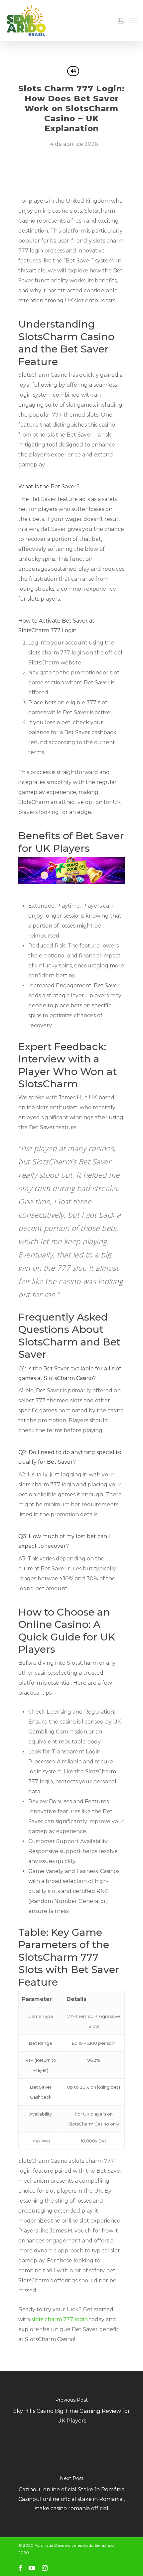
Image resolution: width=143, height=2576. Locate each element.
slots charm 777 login (60, 2319)
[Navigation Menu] (133, 21)
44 (73, 71)
